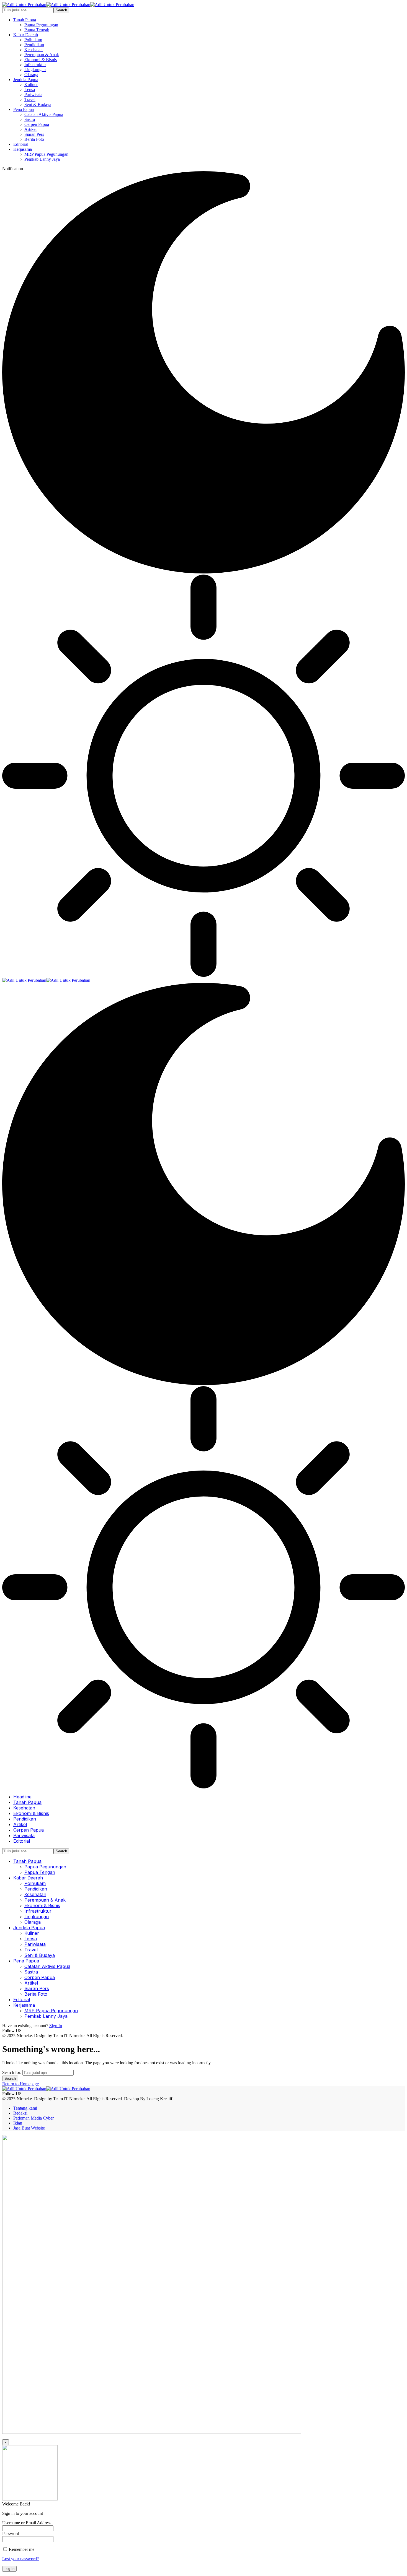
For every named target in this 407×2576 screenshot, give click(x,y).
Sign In (56, 2026)
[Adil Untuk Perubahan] (68, 5)
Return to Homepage (20, 2084)
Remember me (21, 2549)
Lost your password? (20, 2559)
